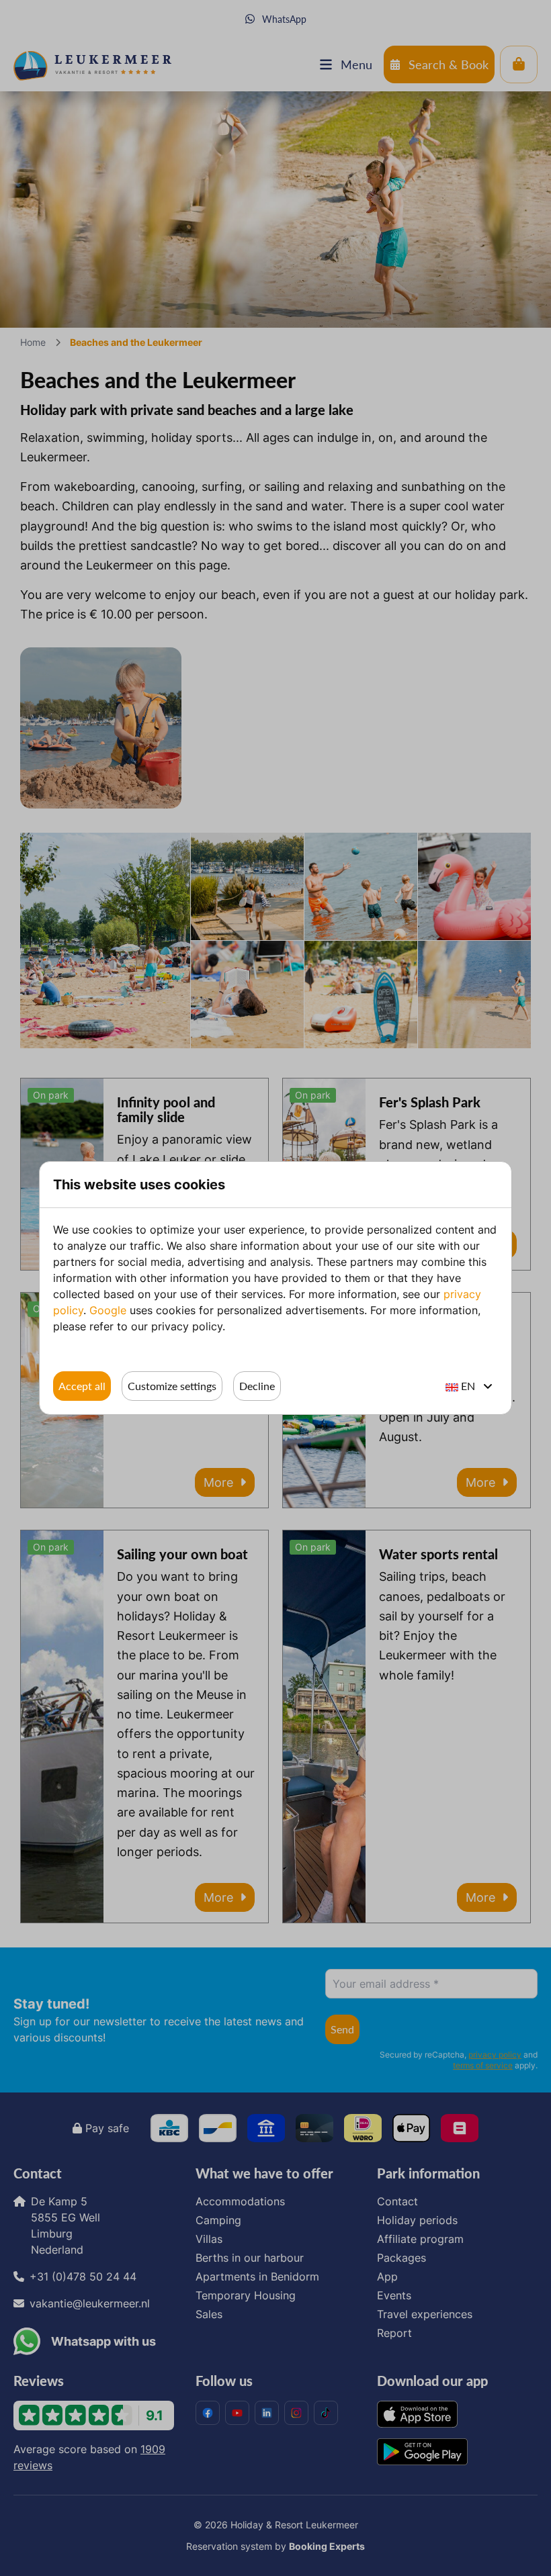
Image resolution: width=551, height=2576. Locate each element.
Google (108, 1310)
